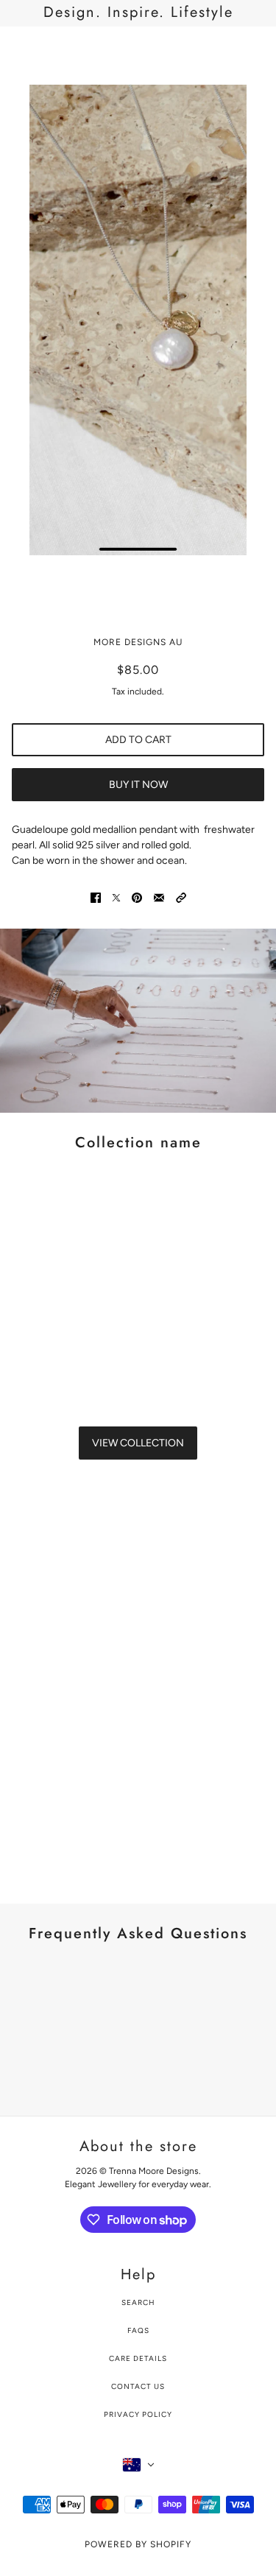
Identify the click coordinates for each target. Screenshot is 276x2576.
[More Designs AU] (138, 49)
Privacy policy (138, 2414)
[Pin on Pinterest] (137, 897)
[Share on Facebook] (96, 897)
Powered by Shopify (138, 2544)
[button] (181, 897)
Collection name (138, 1143)
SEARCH (138, 2302)
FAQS (138, 2330)
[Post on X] (116, 897)
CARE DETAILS (138, 2358)
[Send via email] (159, 897)
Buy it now (138, 785)
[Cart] (256, 49)
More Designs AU (138, 642)
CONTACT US (138, 2386)
